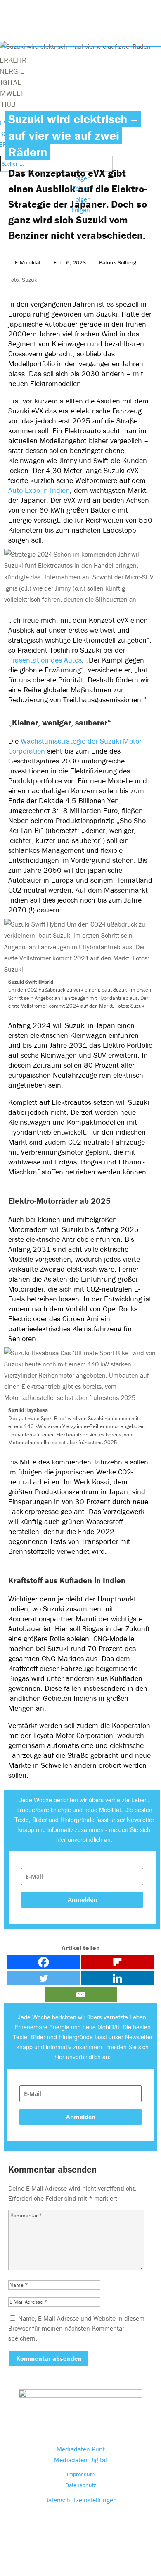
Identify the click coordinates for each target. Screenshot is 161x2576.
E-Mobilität (28, 262)
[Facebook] (44, 1962)
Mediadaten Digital (80, 2460)
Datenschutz (81, 2485)
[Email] (81, 1994)
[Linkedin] (117, 1978)
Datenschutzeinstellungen (80, 2500)
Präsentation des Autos (45, 660)
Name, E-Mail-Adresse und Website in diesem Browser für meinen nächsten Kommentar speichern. (76, 2328)
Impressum (81, 2474)
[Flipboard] (117, 1962)
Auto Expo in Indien (39, 490)
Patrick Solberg (118, 262)
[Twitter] (44, 1978)
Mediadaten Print (81, 2449)
